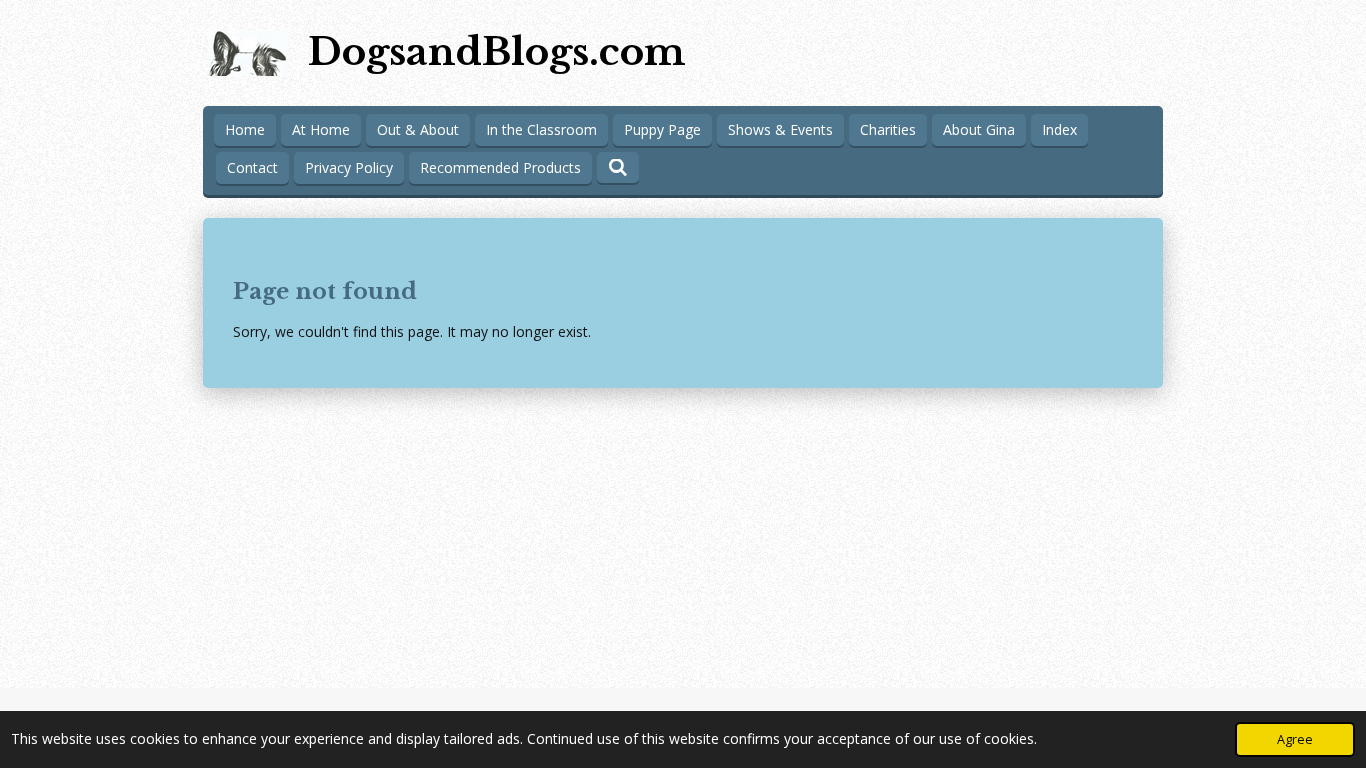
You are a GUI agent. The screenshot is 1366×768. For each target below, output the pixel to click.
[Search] (618, 167)
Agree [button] (1295, 739)
